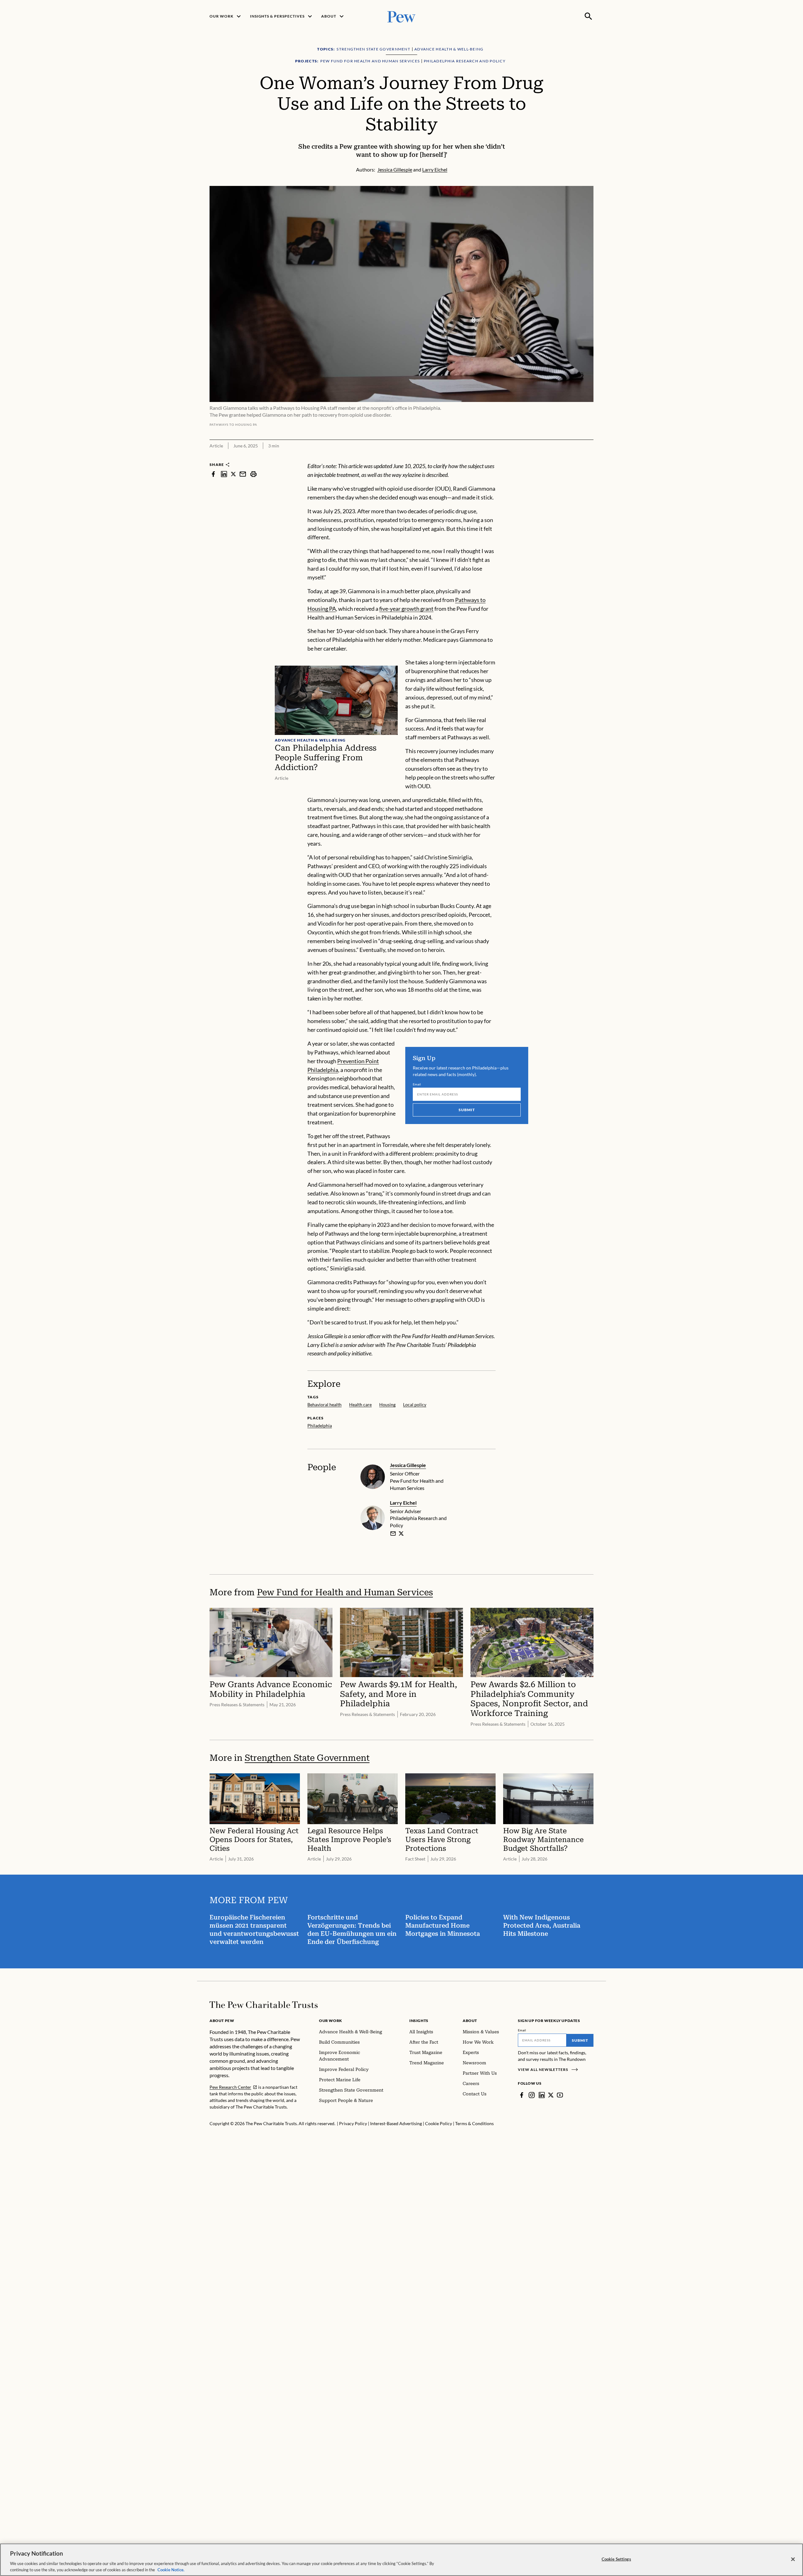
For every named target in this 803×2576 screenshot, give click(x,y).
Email (417, 1084)
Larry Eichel (403, 1503)
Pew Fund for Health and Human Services (345, 1592)
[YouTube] (560, 2095)
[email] (243, 474)
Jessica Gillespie (408, 1465)
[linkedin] (224, 474)
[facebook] (213, 474)
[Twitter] (551, 2095)
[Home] (264, 2005)
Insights (419, 2021)
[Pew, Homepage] (401, 16)
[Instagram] (532, 2095)
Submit (467, 1110)
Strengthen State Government (307, 1758)
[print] (253, 474)
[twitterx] (233, 474)
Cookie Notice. (171, 2569)
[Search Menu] (588, 16)
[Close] (793, 2559)
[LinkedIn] (542, 2095)
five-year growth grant (406, 609)
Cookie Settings (616, 2559)
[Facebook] (522, 2095)
